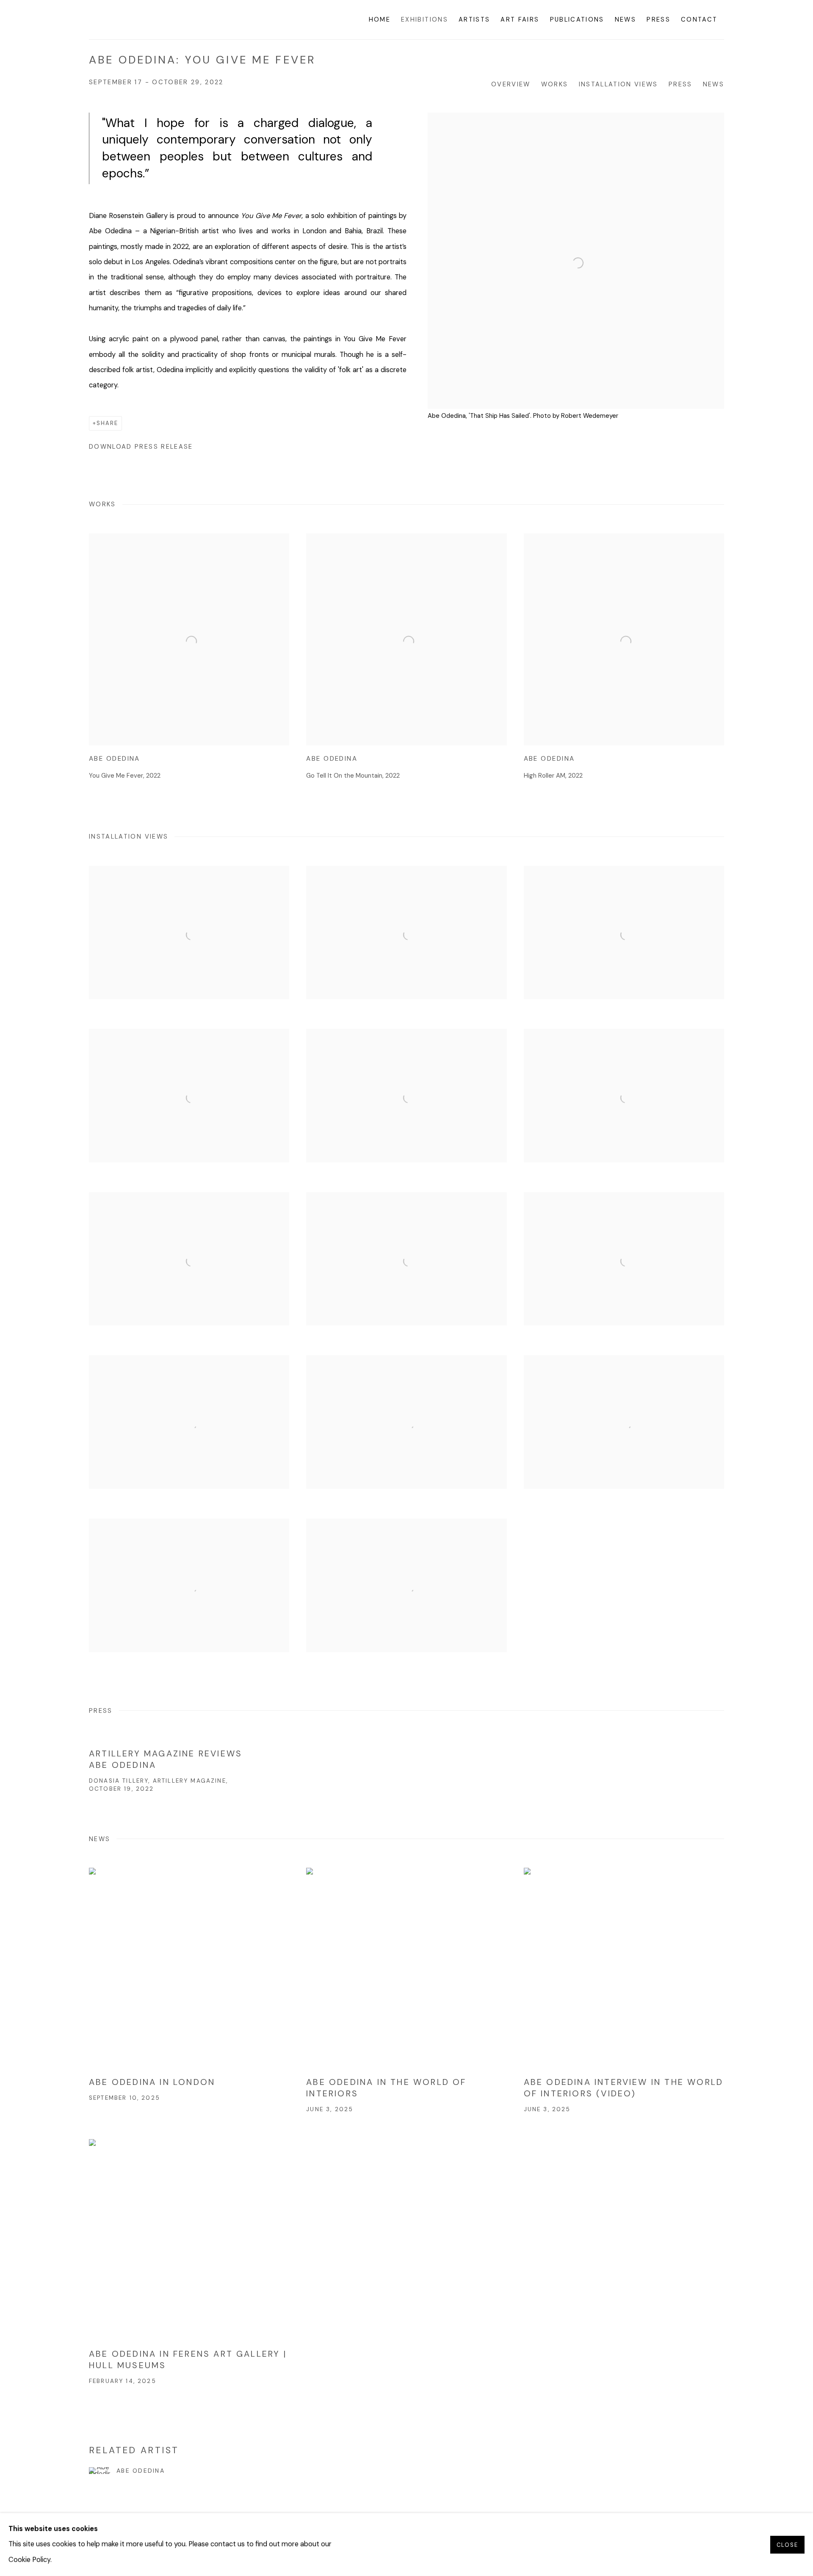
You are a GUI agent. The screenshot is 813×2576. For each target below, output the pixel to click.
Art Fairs (520, 19)
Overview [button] (511, 84)
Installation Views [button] (618, 84)
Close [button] (787, 2544)
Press (658, 19)
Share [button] (107, 423)
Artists (474, 19)
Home (380, 19)
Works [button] (555, 84)
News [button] (713, 84)
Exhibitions (424, 19)
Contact (699, 19)
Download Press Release (141, 447)
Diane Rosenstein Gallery (152, 20)
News (625, 19)
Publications (577, 19)
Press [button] (680, 84)
